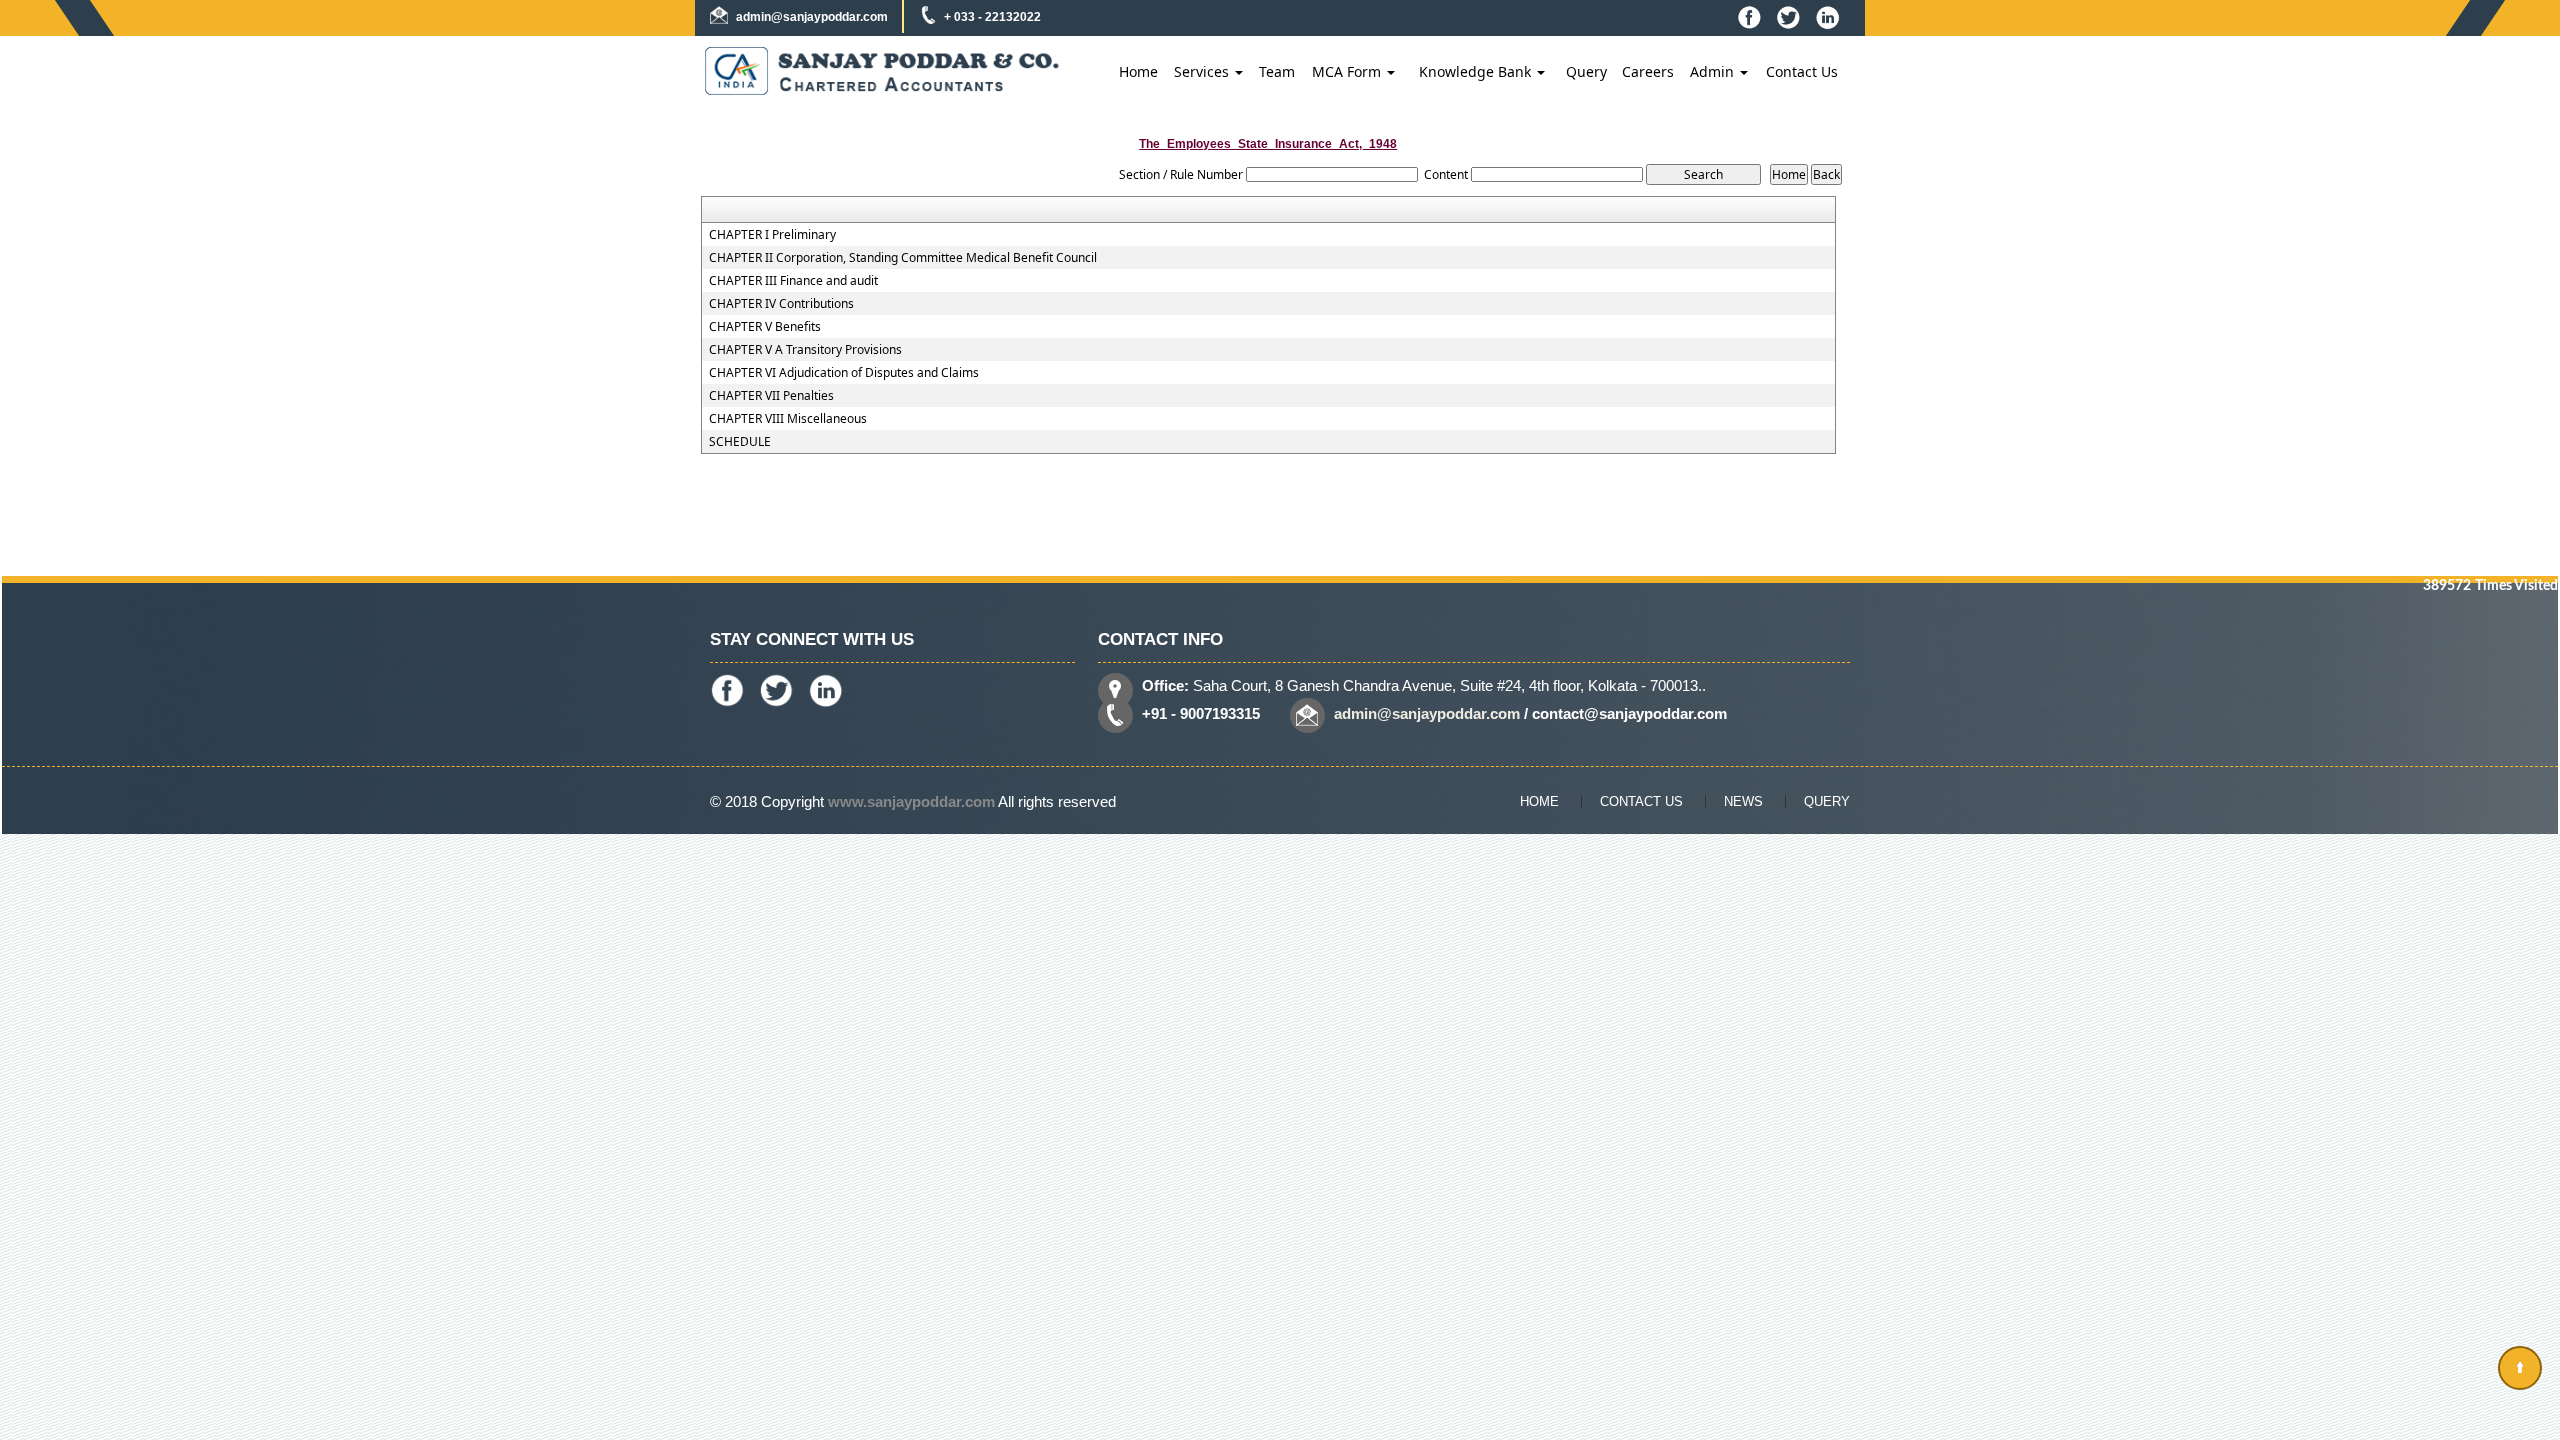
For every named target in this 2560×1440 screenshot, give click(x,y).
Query (1586, 71)
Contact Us (1802, 71)
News (1743, 801)
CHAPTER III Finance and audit (793, 281)
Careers (1648, 71)
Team (1277, 71)
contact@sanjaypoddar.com (1629, 713)
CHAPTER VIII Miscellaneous (788, 419)
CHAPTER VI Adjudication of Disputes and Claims (844, 373)
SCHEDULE (740, 442)
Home (1138, 71)
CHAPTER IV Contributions (781, 304)
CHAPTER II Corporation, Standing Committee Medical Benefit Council (903, 258)
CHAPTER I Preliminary (772, 235)
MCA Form (1348, 71)
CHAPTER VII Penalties (771, 396)
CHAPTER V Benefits (765, 327)
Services (1203, 71)
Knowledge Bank (1477, 71)
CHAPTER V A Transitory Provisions (805, 350)
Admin (1714, 71)
